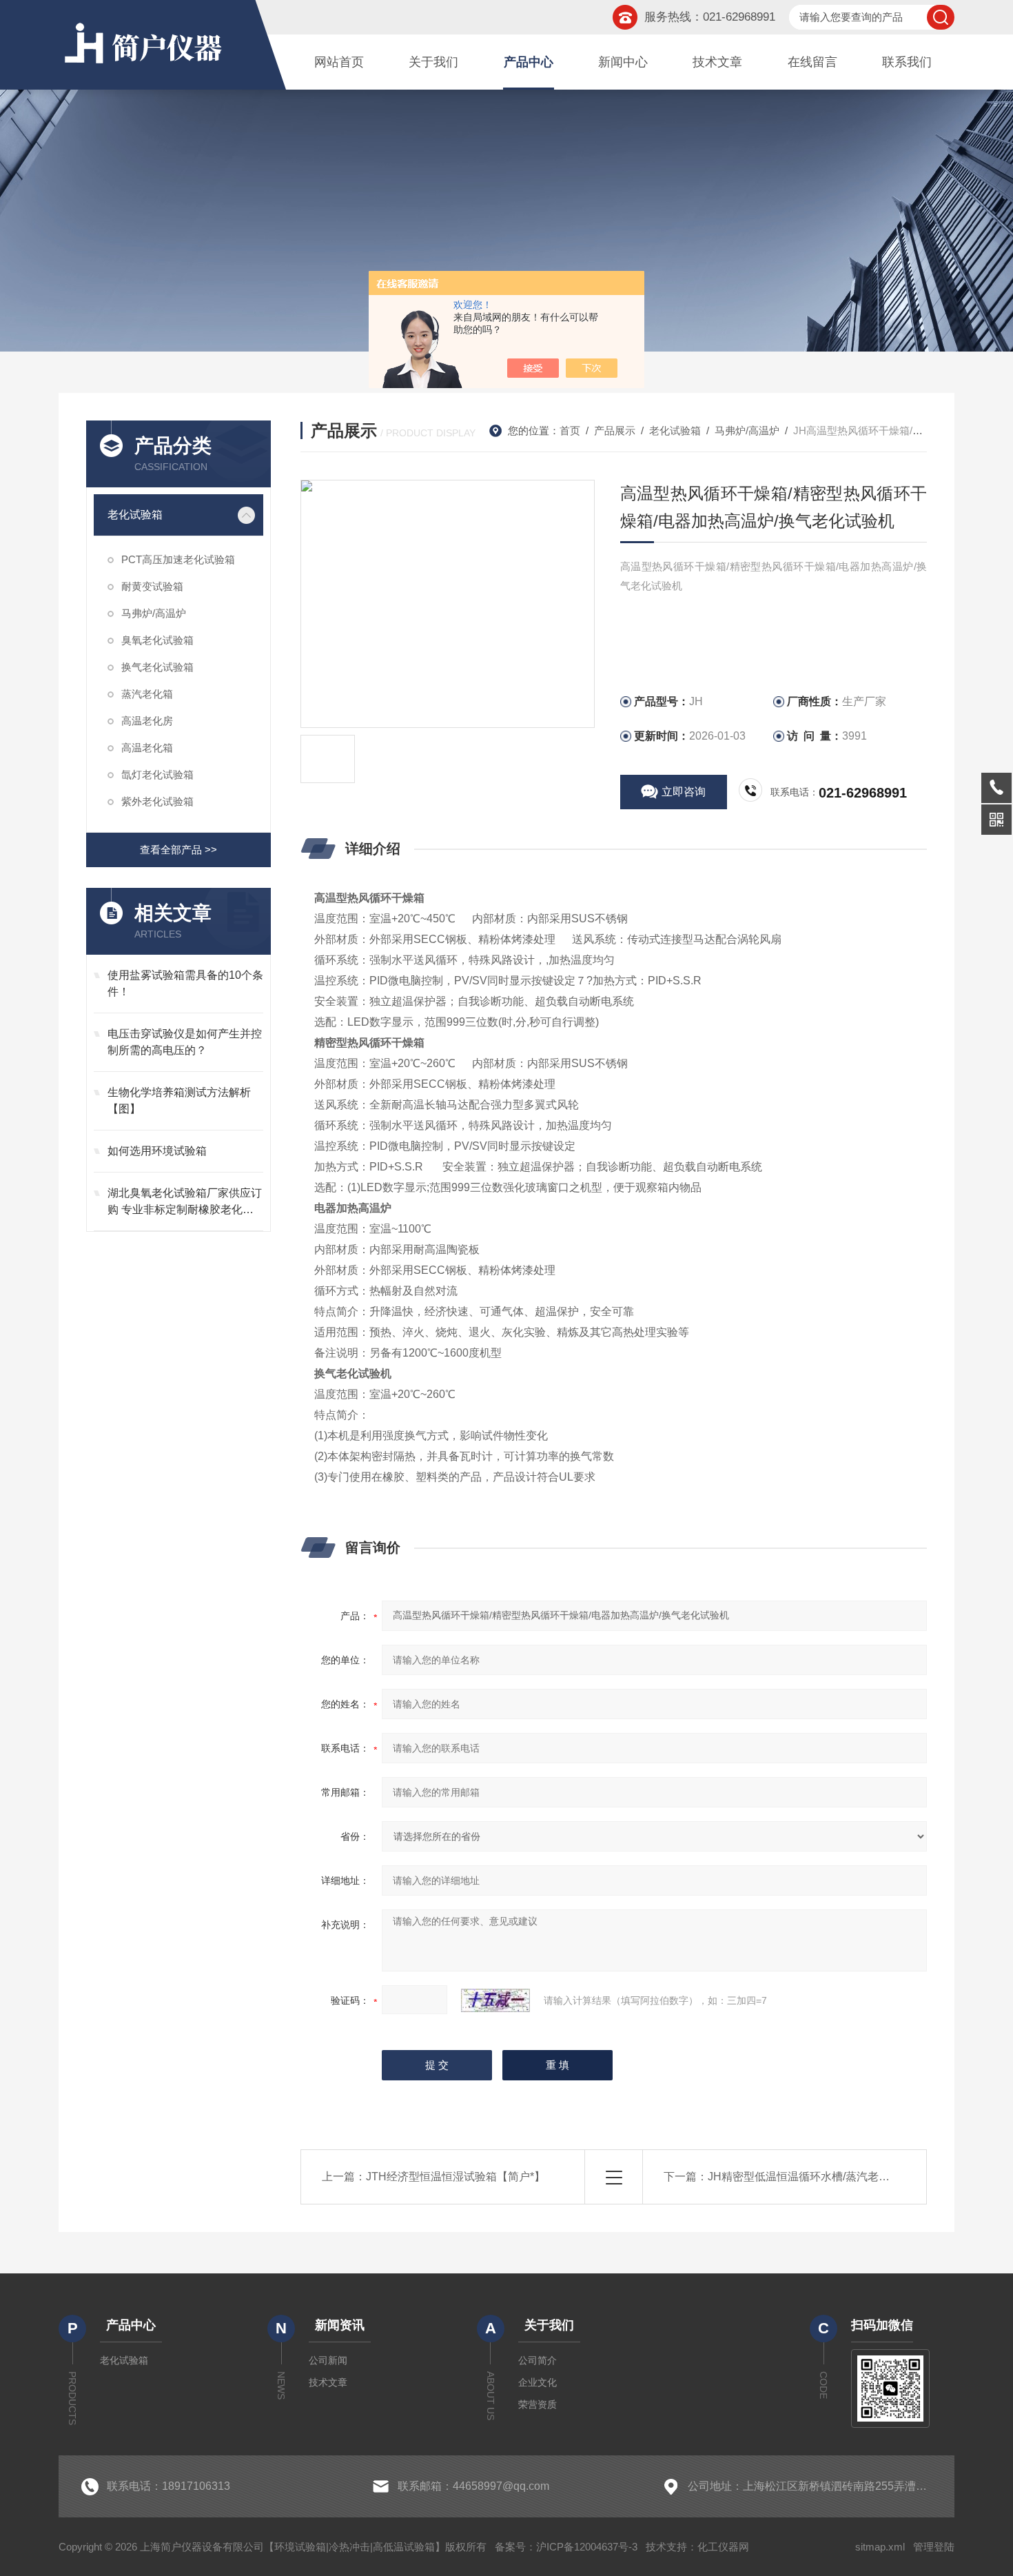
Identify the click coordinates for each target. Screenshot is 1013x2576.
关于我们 (433, 62)
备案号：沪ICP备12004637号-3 (566, 2547)
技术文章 (717, 62)
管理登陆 (934, 2547)
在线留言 (812, 62)
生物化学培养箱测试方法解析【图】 (179, 1101)
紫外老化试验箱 (157, 801)
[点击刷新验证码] (495, 2000)
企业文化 (538, 2382)
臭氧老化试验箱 (157, 640)
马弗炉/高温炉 (154, 613)
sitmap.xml (880, 2547)
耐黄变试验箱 (152, 586)
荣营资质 (538, 2404)
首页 (570, 430)
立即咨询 (684, 792)
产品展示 (615, 430)
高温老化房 (147, 721)
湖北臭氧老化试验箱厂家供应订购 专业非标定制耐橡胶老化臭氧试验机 (185, 1203)
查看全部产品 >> (178, 850)
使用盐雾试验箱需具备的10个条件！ (185, 983)
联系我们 (907, 62)
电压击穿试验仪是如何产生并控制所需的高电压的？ (185, 1042)
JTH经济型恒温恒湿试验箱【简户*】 (456, 2177)
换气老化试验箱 (157, 667)
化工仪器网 (723, 2547)
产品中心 (529, 62)
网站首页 (339, 62)
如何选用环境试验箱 (157, 1151)
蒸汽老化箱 (147, 694)
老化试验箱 (135, 515)
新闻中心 (623, 62)
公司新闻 (328, 2360)
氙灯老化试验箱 (157, 774)
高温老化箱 (147, 748)
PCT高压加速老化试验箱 (178, 559)
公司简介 (538, 2360)
